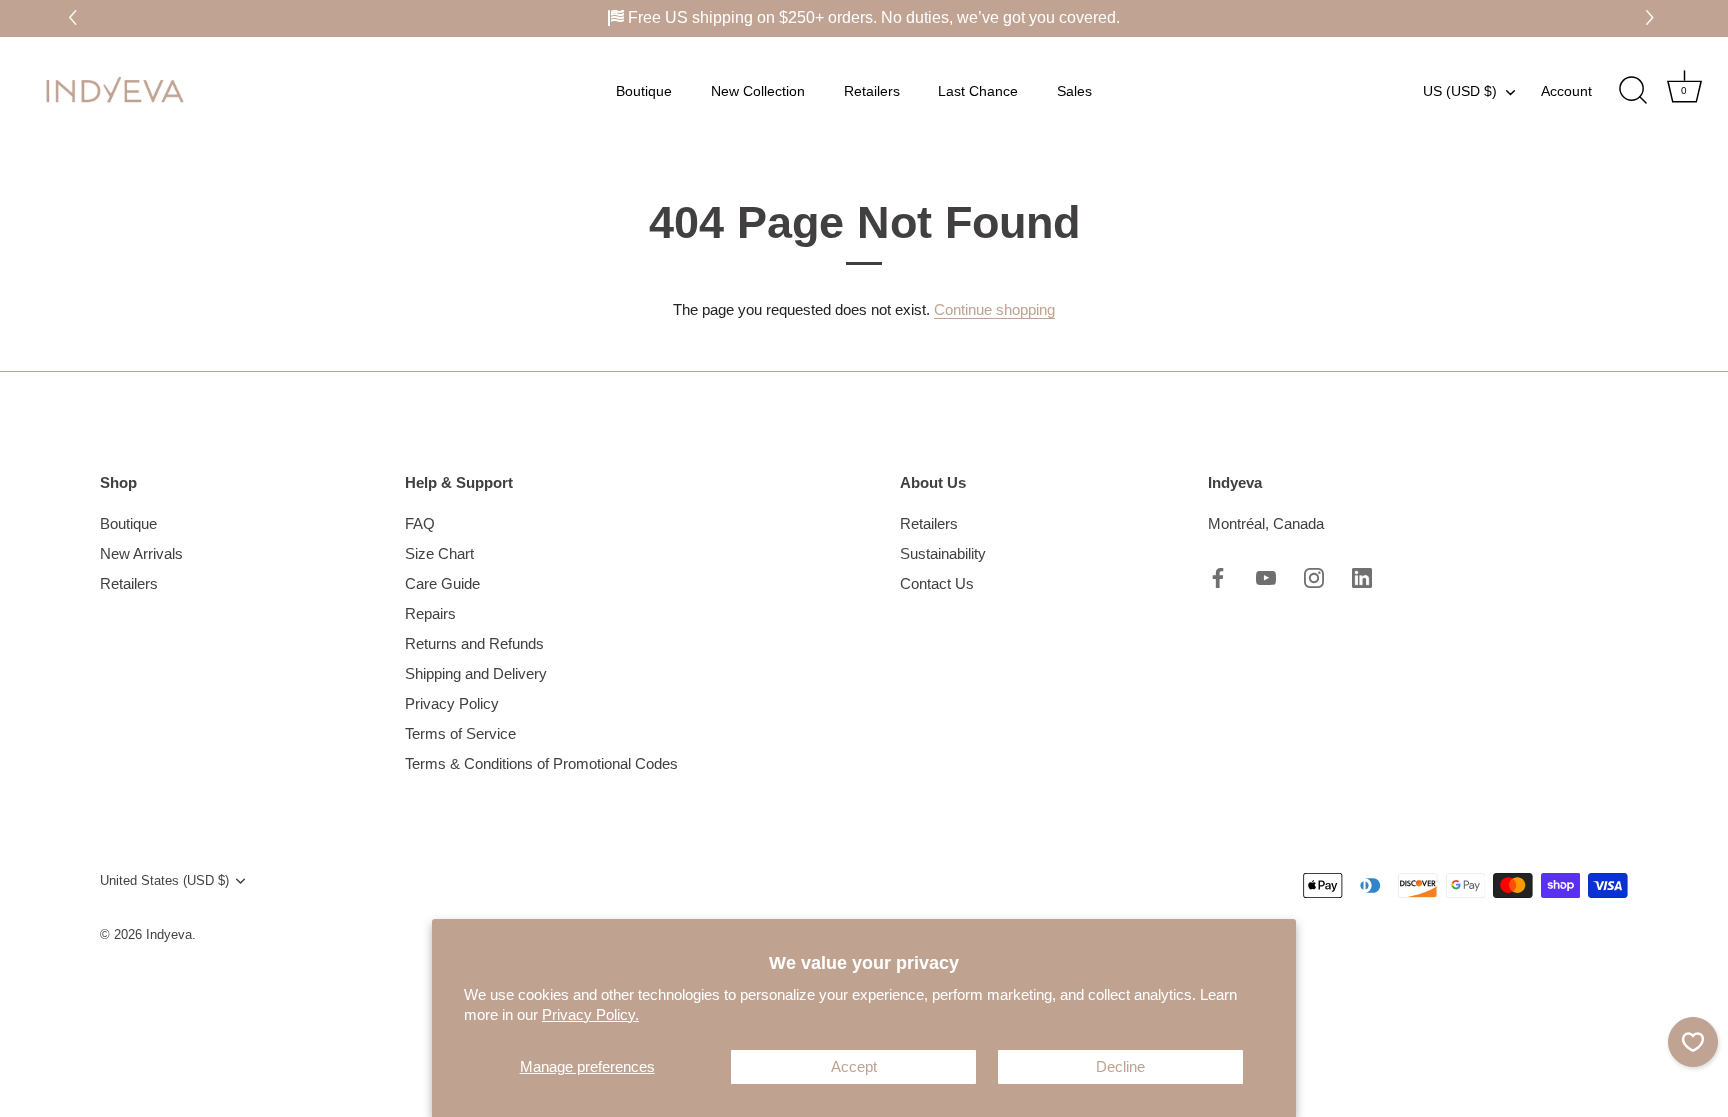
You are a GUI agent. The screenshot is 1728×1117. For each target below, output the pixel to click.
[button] (1652, 18)
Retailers (872, 90)
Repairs (430, 613)
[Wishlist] (1693, 1042)
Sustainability (943, 553)
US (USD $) (1460, 90)
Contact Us (937, 583)
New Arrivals (141, 553)
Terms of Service (460, 733)
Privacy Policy (452, 703)
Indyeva (169, 934)
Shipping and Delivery (476, 673)
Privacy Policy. (590, 1014)
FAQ (420, 523)
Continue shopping (994, 309)
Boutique (644, 90)
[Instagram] (1314, 576)
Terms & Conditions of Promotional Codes (541, 763)
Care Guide (442, 583)
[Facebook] (1218, 576)
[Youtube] (1266, 576)
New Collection (758, 90)
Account (1566, 90)
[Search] (1633, 90)
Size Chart (439, 553)
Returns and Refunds (474, 643)
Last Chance (978, 90)
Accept (854, 1066)
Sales (1074, 90)
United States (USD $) (164, 880)
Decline (1120, 1066)
